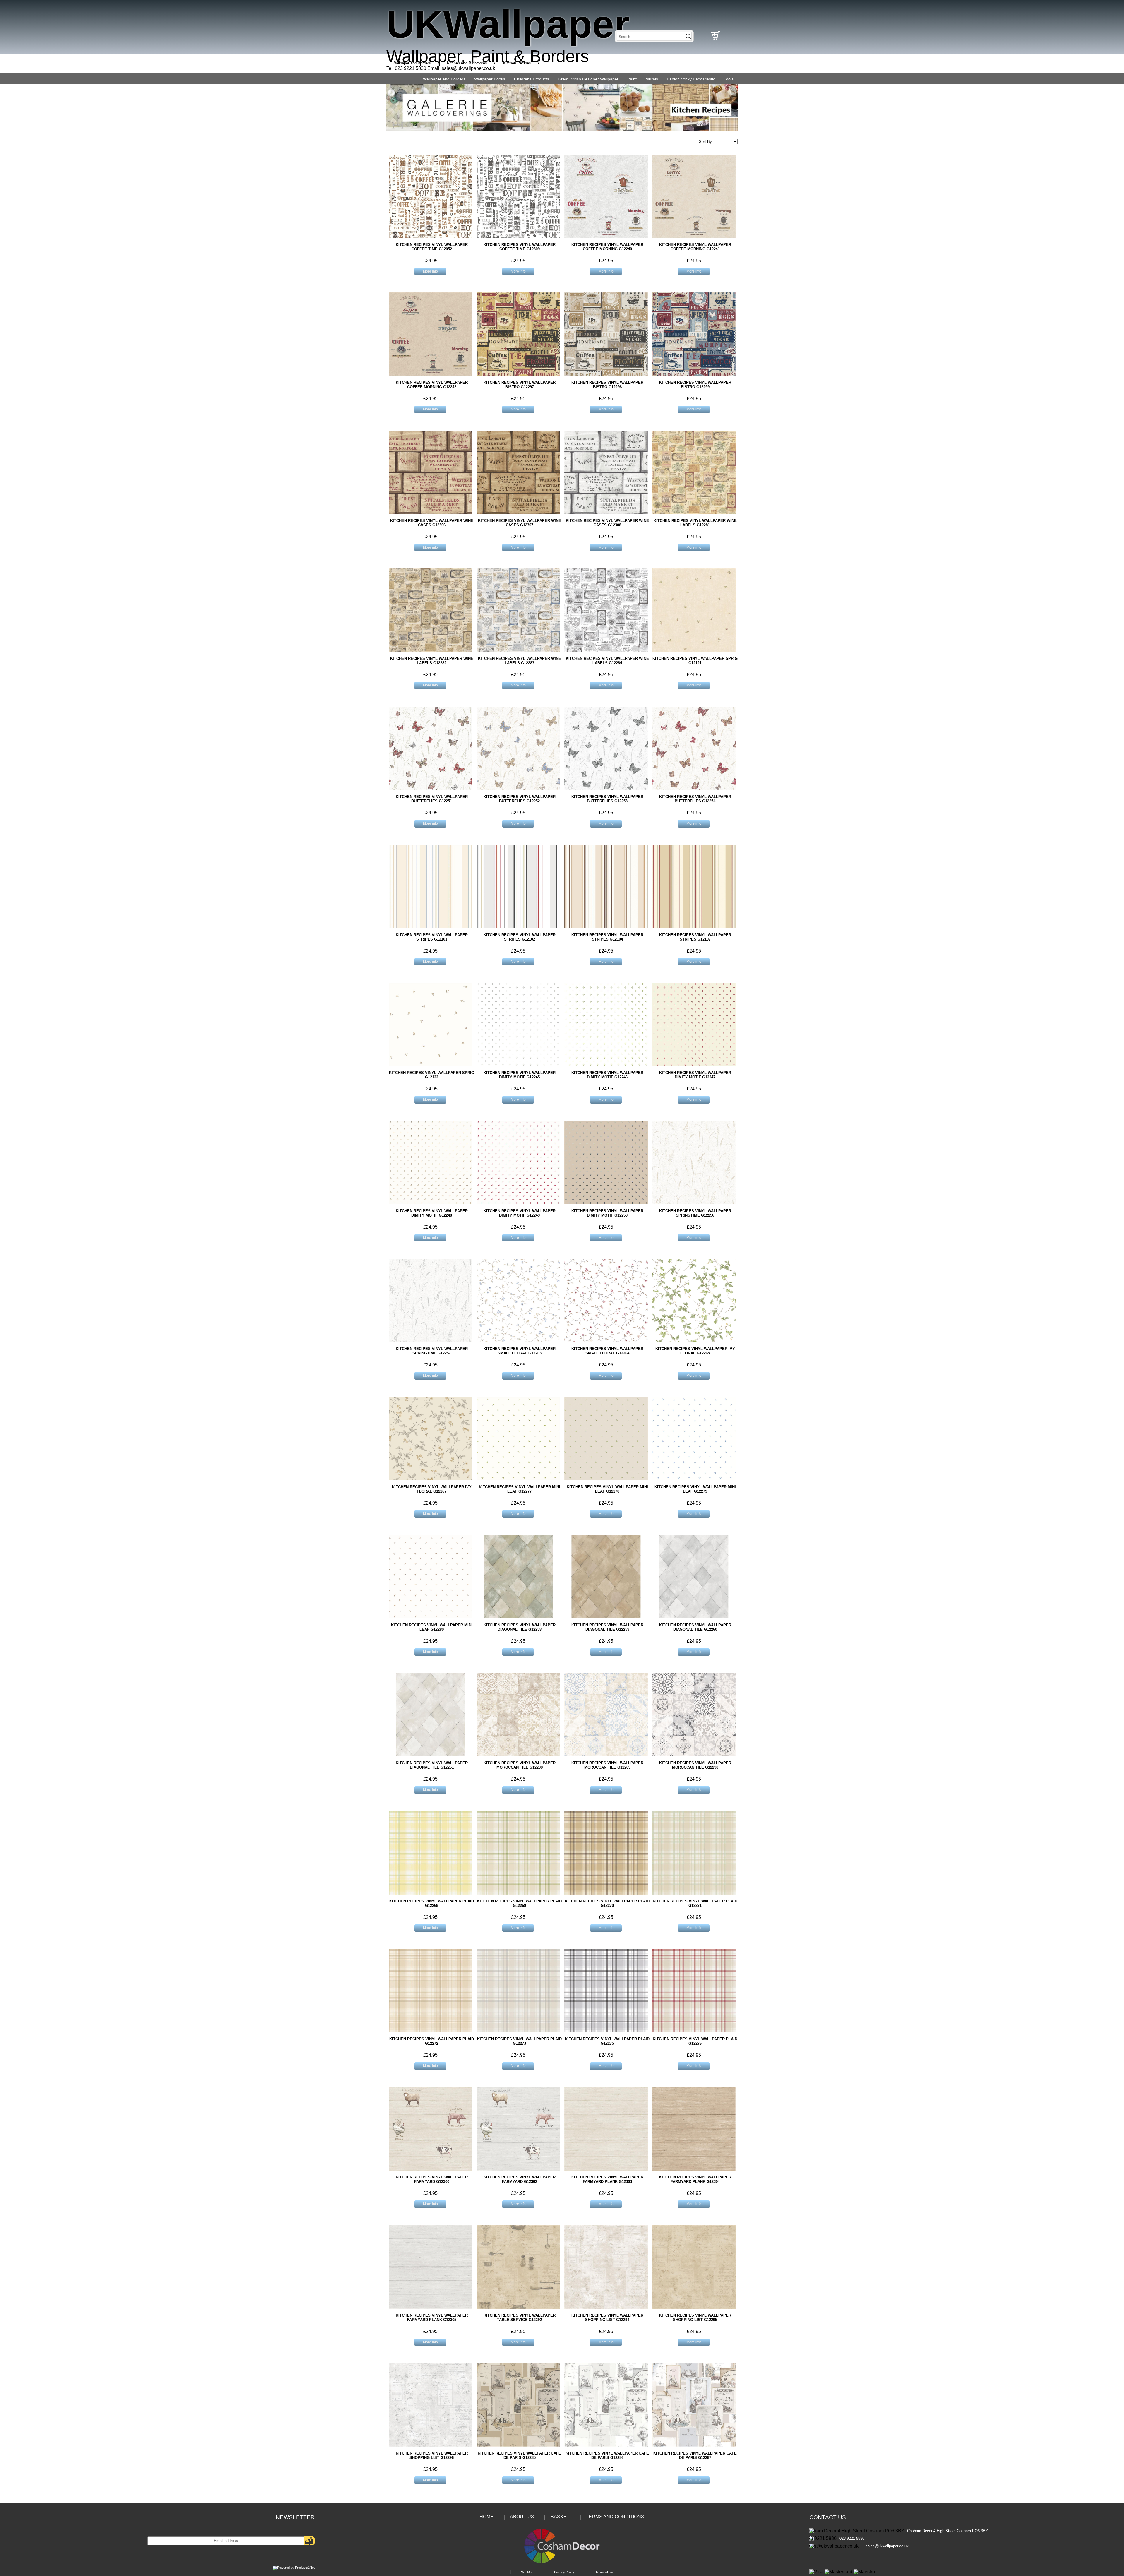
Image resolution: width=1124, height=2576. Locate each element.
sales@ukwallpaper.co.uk (468, 68)
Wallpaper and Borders (444, 79)
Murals (652, 79)
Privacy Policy (564, 2572)
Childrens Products (532, 79)
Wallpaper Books (490, 79)
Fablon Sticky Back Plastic (691, 79)
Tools (729, 79)
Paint (632, 79)
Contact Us (828, 2517)
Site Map (527, 2572)
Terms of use (605, 2572)
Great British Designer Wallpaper (588, 79)
